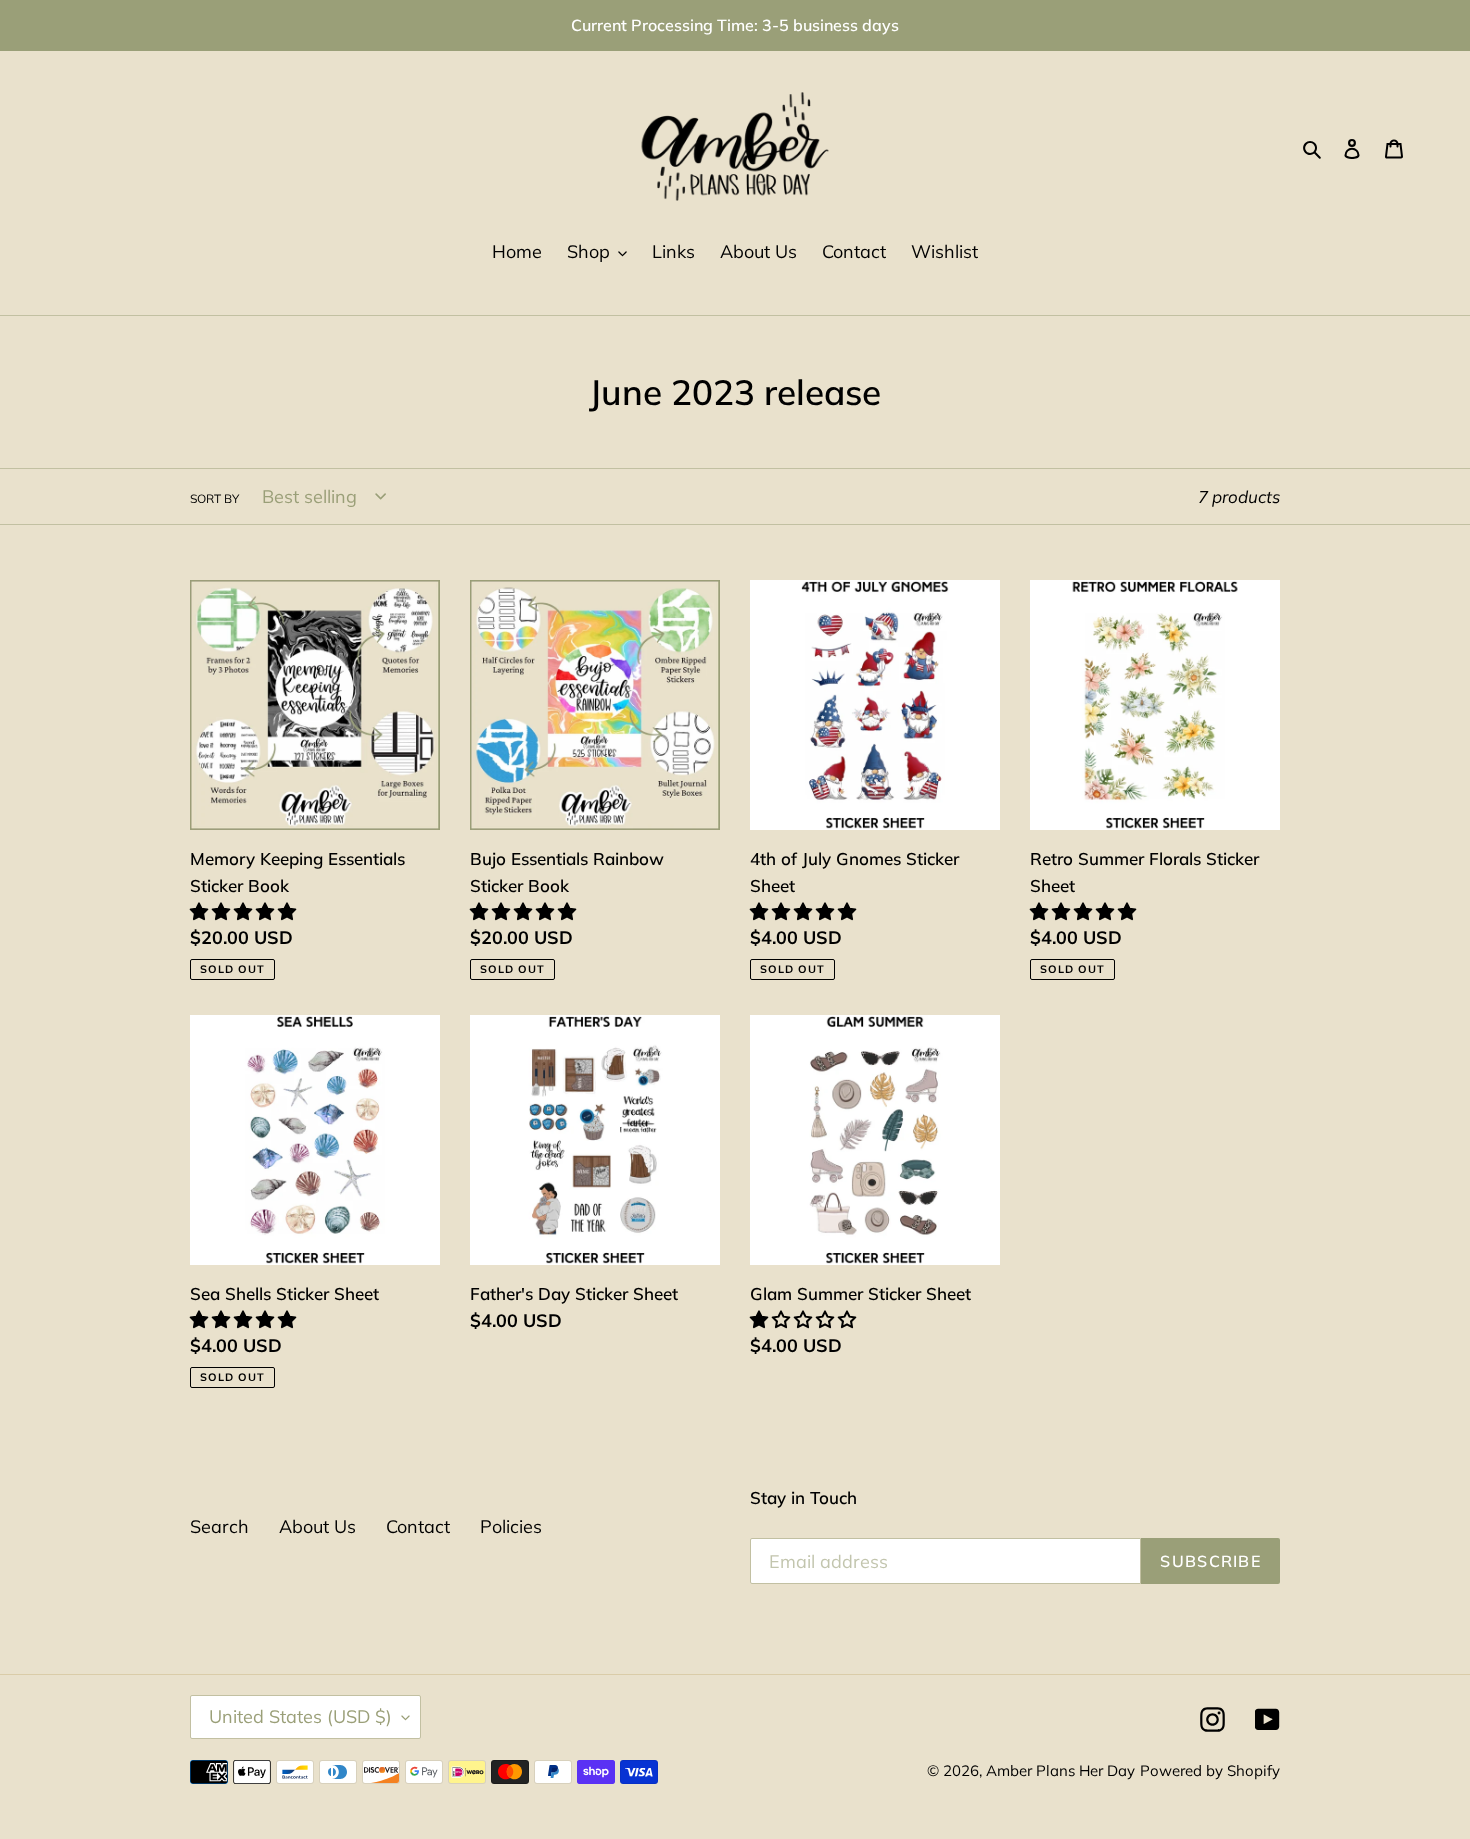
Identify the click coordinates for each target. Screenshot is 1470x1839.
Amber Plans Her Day (1060, 1770)
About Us (317, 1526)
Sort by (214, 498)
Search (219, 1526)
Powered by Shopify (1210, 1770)
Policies (511, 1526)
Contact (418, 1526)
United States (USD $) (300, 1716)
